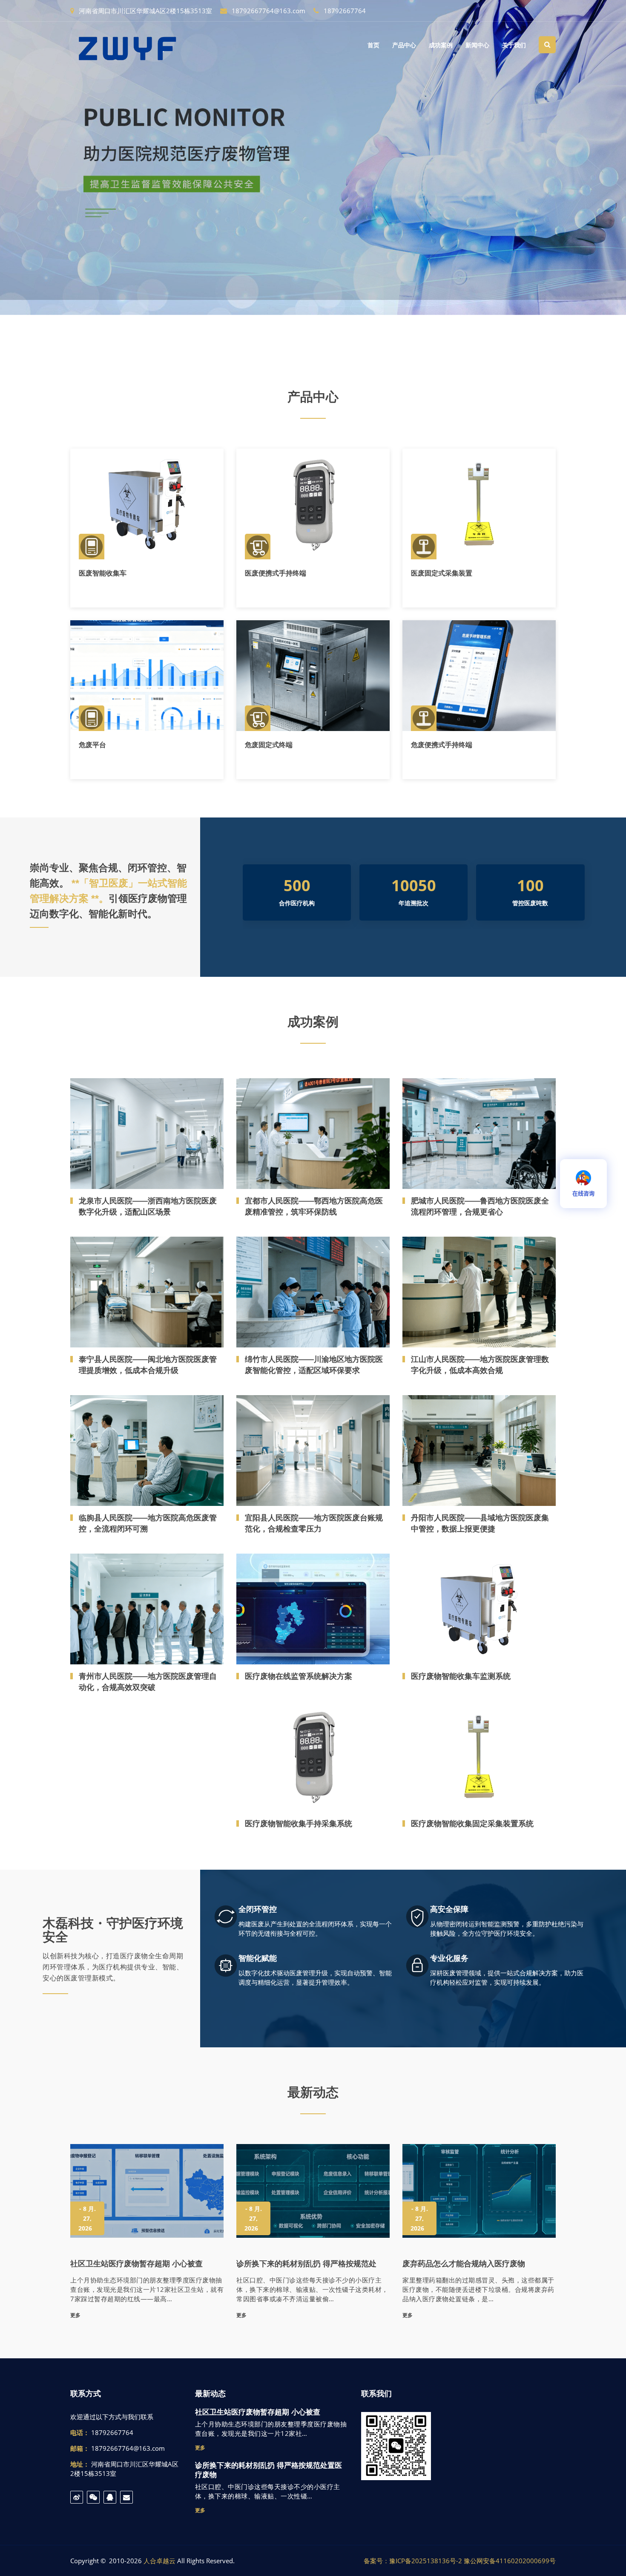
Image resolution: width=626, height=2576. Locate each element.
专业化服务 (449, 1958)
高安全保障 (449, 1909)
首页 (373, 45)
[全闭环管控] (226, 1918)
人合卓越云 (159, 2561)
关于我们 (514, 45)
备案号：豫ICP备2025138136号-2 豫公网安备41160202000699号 (460, 2561)
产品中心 (404, 45)
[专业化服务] (417, 1967)
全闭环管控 (258, 1909)
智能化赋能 (258, 1958)
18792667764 (344, 11)
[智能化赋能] (226, 1967)
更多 (89, 534)
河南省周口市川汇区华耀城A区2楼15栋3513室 (145, 11)
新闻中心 (477, 45)
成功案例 (441, 45)
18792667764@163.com (268, 11)
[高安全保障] (417, 1918)
